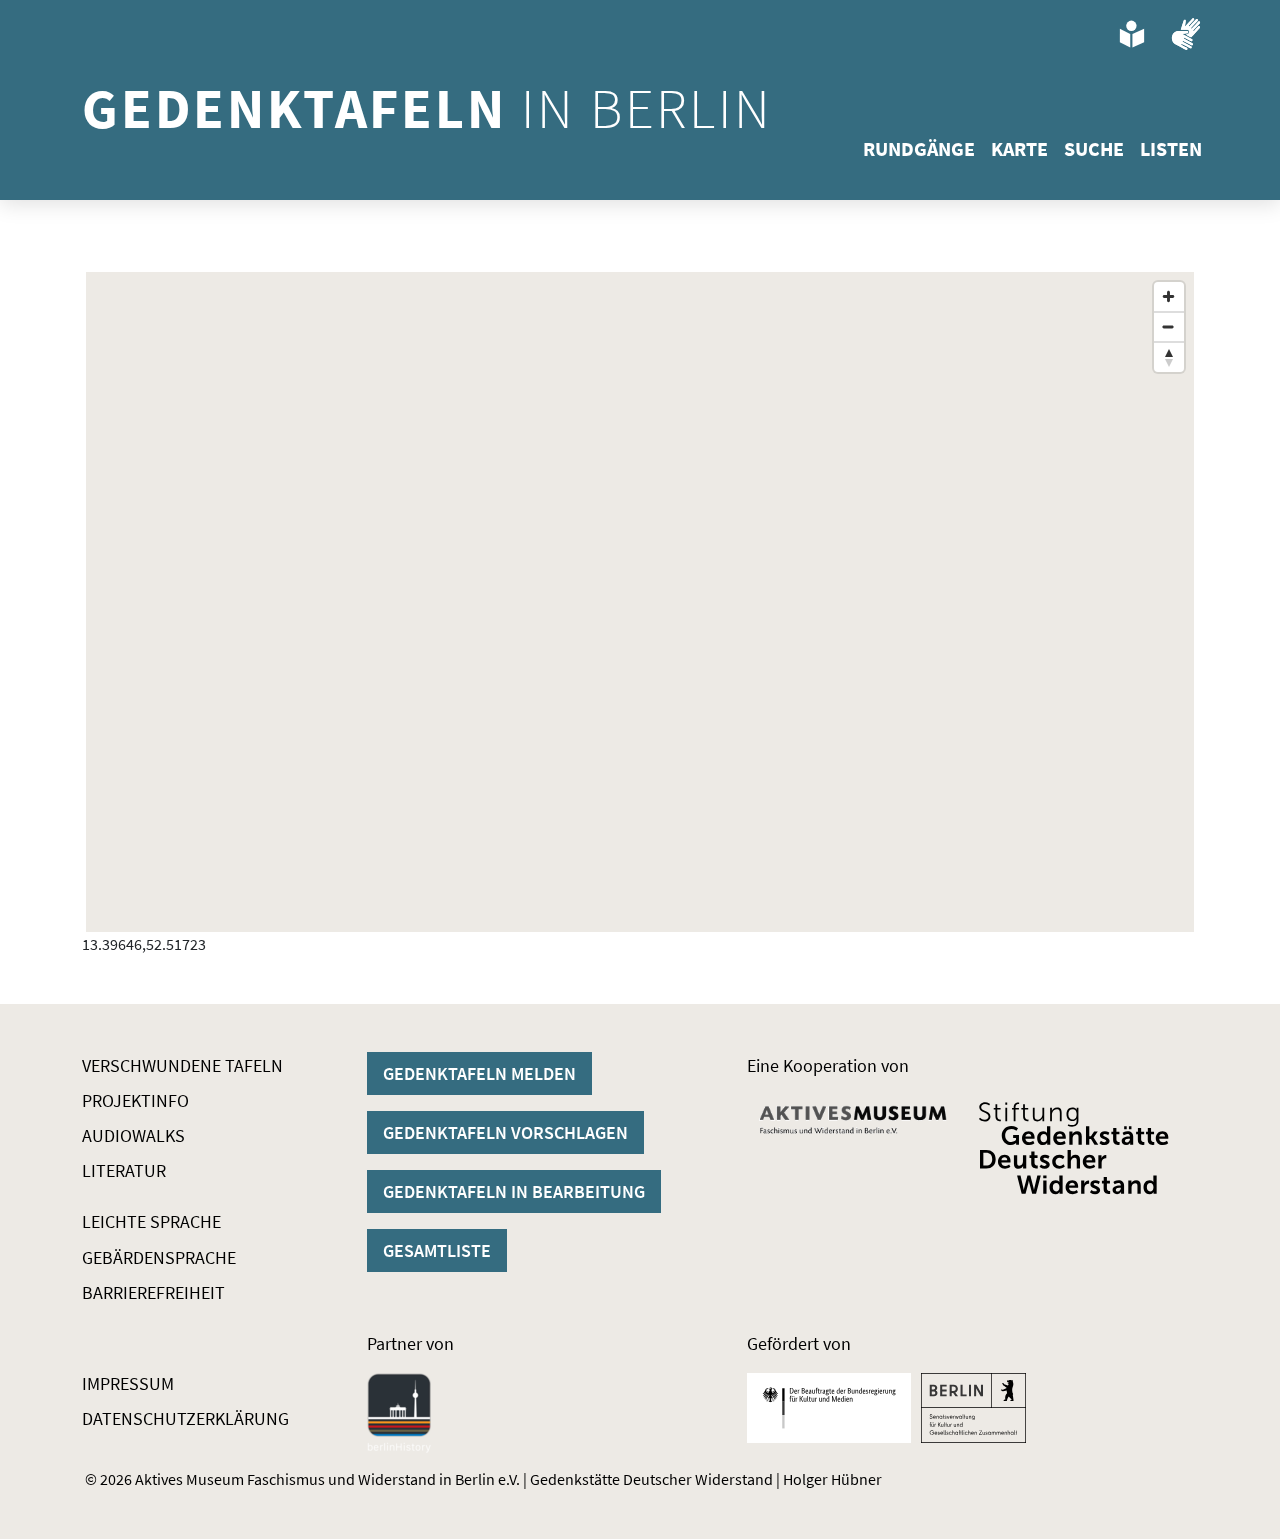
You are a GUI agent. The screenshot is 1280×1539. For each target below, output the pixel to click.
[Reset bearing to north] (1169, 357)
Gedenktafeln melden (479, 1073)
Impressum (128, 1383)
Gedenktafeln (427, 108)
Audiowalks (133, 1135)
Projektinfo (135, 1100)
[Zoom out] (1169, 327)
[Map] (640, 602)
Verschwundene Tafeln (182, 1065)
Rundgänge (919, 148)
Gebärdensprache (159, 1257)
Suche (1094, 148)
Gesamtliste (437, 1250)
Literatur (124, 1170)
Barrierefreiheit (153, 1292)
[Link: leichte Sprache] (1132, 34)
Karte (1019, 148)
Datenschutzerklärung (185, 1418)
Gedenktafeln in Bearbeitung (514, 1191)
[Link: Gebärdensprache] (1186, 34)
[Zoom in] (1169, 297)
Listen (1171, 148)
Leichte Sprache (151, 1221)
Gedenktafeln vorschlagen (505, 1132)
